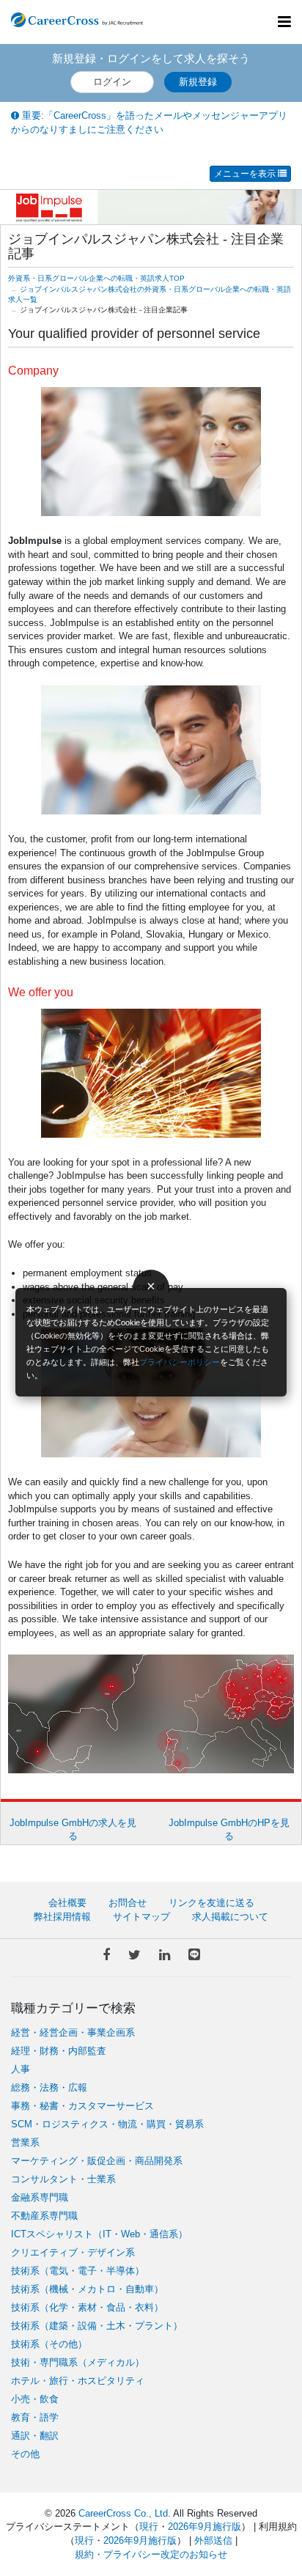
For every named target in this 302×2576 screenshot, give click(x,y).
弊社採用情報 (62, 1917)
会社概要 (67, 1903)
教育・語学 (35, 2417)
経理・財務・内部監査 (59, 2051)
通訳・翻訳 (35, 2436)
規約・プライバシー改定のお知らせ (151, 2554)
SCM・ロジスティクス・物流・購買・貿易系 (107, 2124)
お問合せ (128, 1903)
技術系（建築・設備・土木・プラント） (97, 2326)
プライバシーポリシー (180, 1362)
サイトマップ (141, 1917)
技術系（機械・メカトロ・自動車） (87, 2289)
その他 (25, 2454)
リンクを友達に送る (211, 1903)
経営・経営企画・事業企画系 (73, 2032)
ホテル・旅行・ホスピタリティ (78, 2381)
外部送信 (213, 2540)
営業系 (25, 2142)
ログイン (112, 82)
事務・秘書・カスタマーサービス (82, 2106)
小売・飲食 (35, 2399)
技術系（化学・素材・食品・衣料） (87, 2307)
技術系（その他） (49, 2344)
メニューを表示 (246, 174)
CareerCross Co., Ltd (123, 2513)
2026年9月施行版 (205, 2527)
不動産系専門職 (44, 2216)
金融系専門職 (40, 2197)
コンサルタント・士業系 (63, 2179)
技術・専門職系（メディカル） (78, 2362)
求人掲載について (230, 1917)
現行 (149, 2527)
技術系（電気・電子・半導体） (78, 2271)
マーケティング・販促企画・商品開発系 (97, 2161)
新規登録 (198, 82)
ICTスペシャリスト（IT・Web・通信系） (99, 2234)
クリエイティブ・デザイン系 (73, 2252)
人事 (21, 2069)
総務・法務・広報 (49, 2087)
